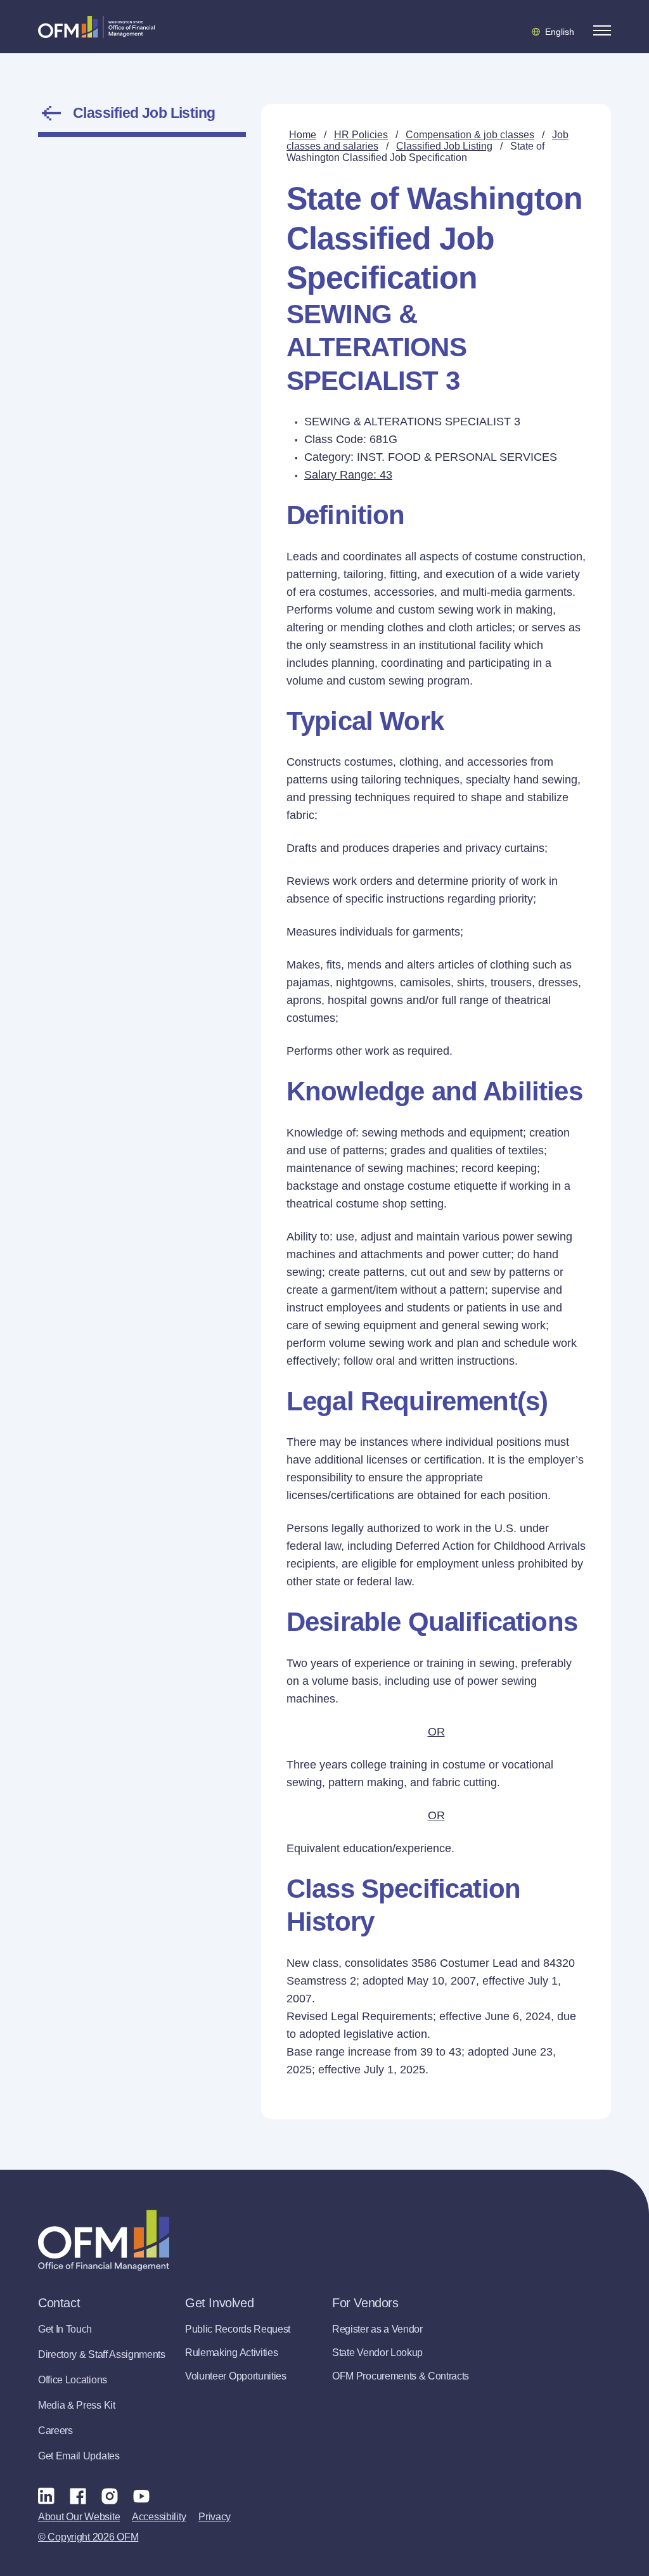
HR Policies (361, 135)
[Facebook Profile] (78, 2495)
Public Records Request (238, 2329)
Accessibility (159, 2517)
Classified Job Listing (144, 113)
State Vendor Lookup (377, 2353)
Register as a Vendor (377, 2329)
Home (303, 135)
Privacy (215, 2517)
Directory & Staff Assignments (102, 2354)
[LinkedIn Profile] (46, 2496)
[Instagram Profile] (110, 2495)
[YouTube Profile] (141, 2495)
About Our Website (79, 2517)
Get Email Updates (79, 2456)
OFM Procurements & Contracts (401, 2376)
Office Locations (73, 2380)
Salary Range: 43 (348, 475)
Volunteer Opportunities (236, 2376)
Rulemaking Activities (231, 2353)
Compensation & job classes (470, 135)
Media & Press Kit (77, 2405)
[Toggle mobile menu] (602, 30)
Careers (55, 2431)
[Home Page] (104, 2240)
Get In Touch (65, 2329)
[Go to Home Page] (96, 27)
